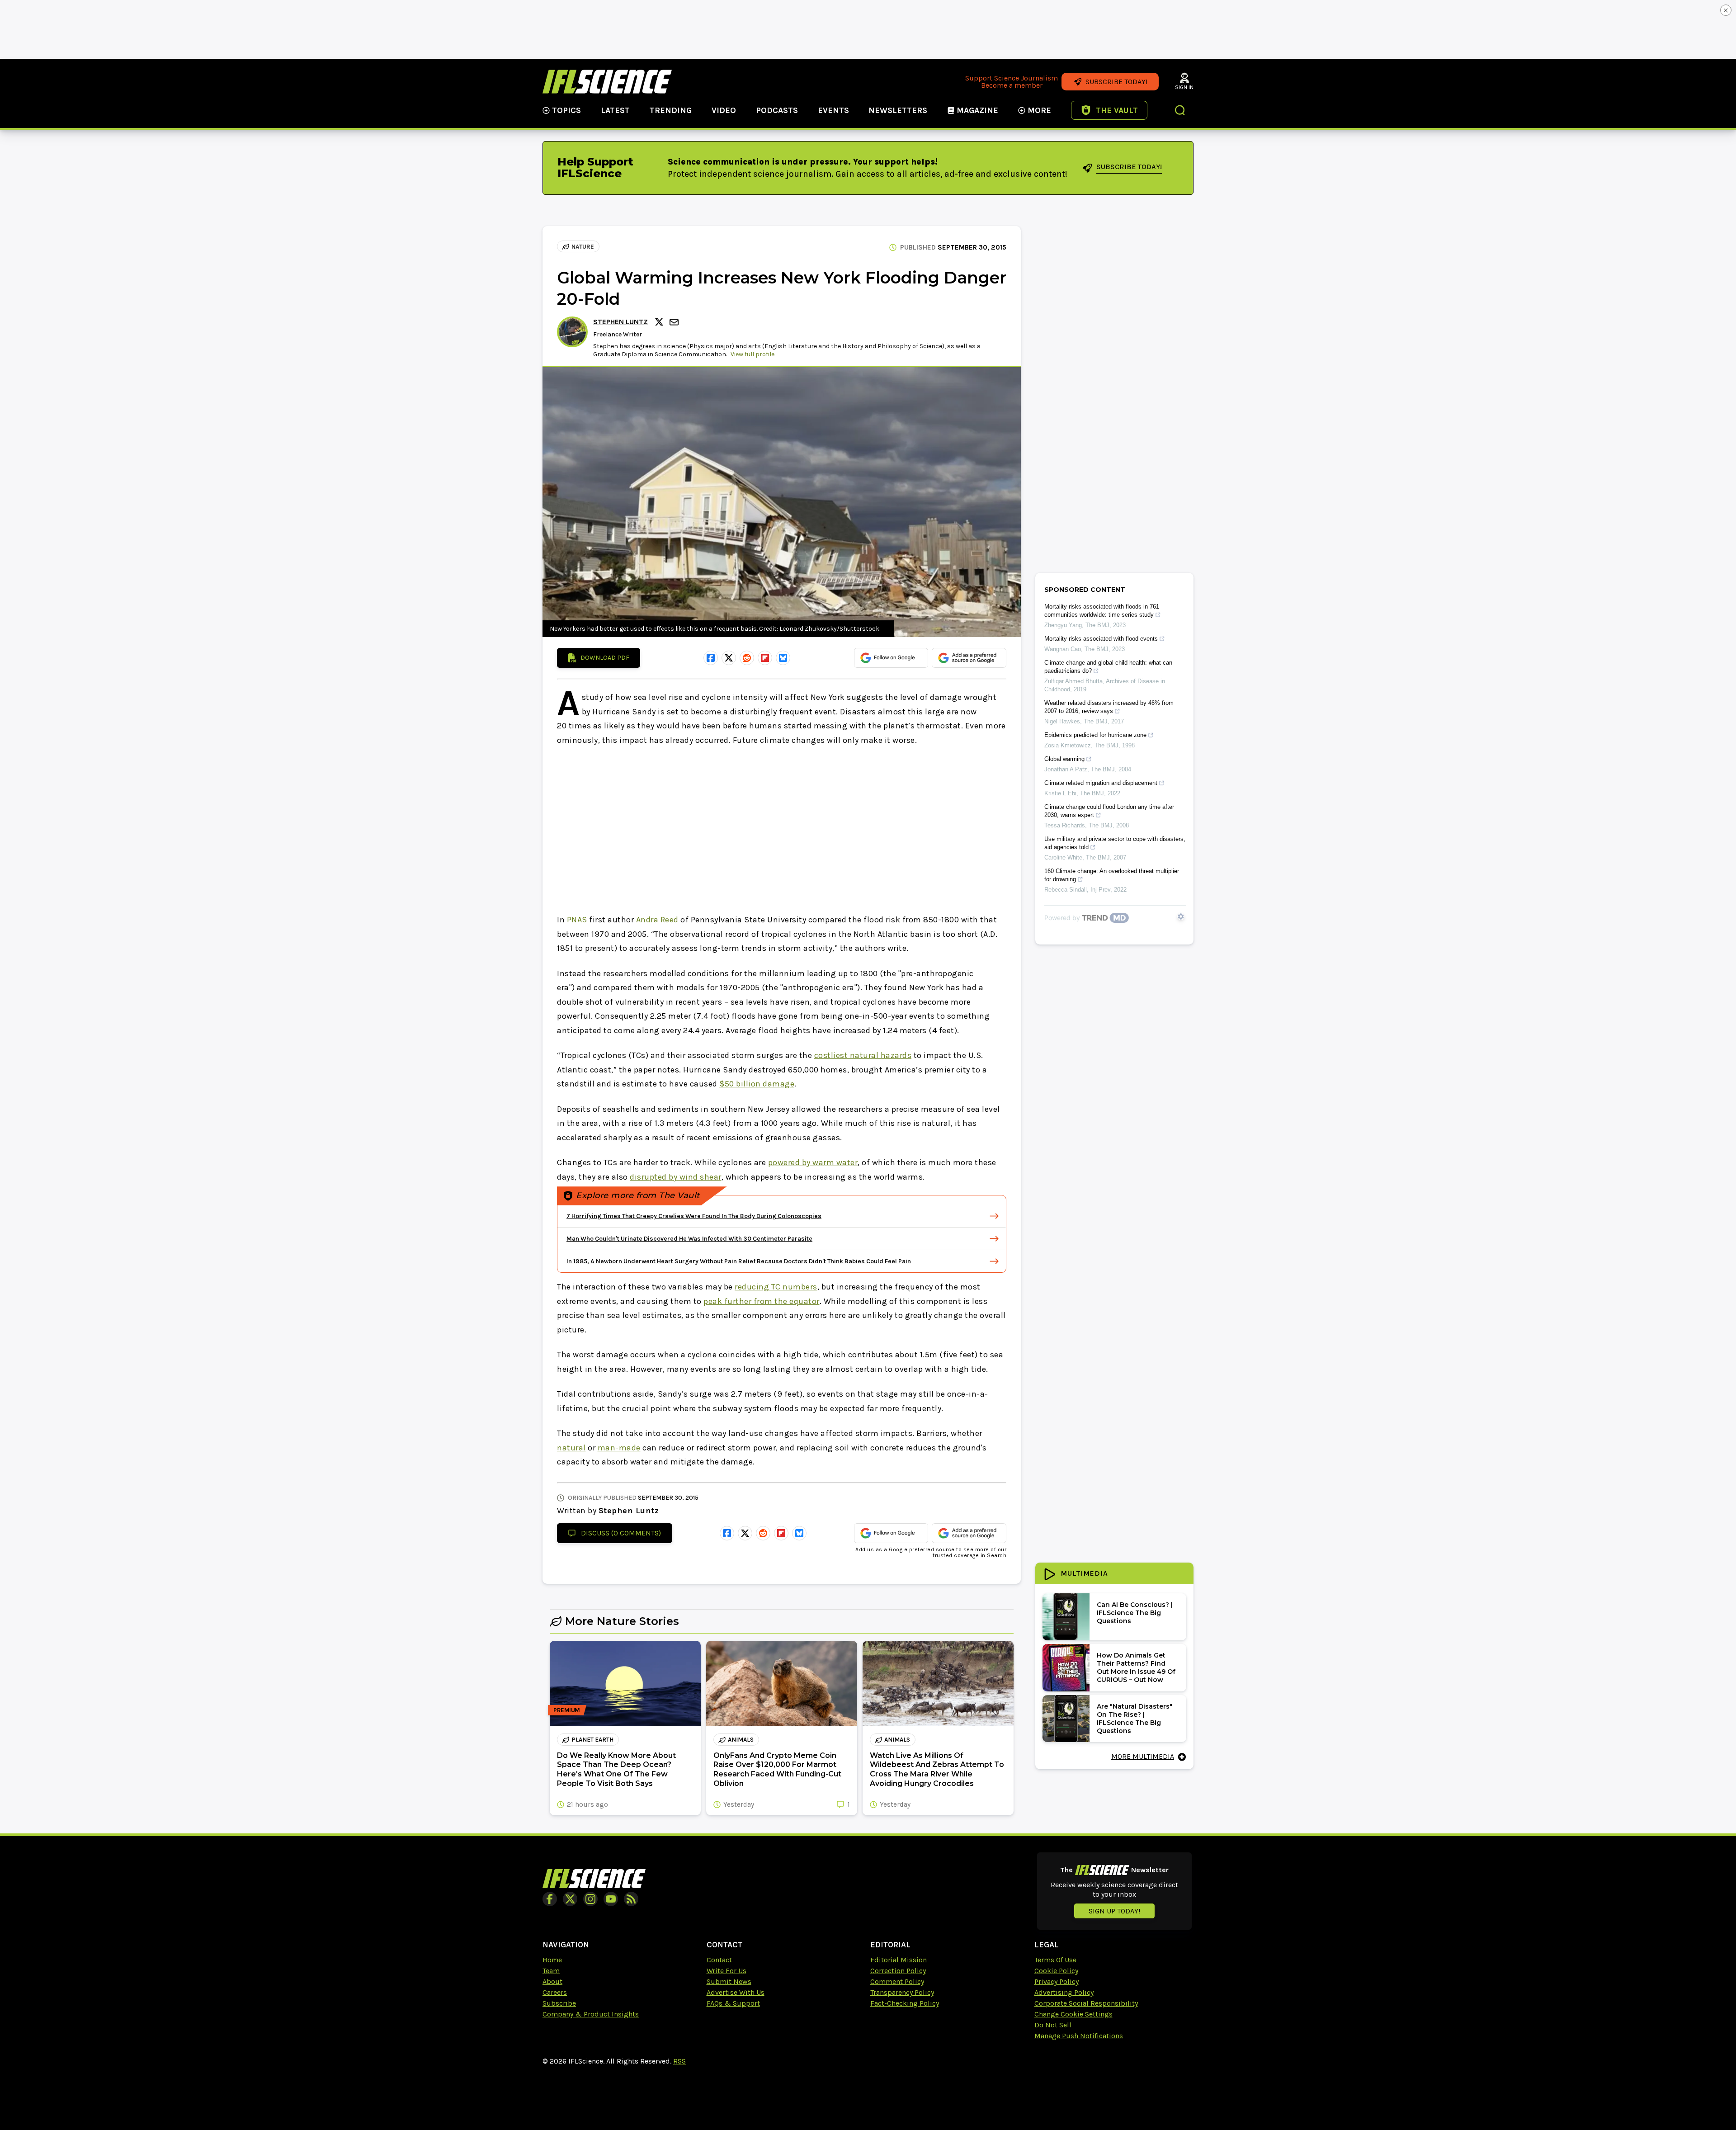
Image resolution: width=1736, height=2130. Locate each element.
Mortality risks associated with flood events (1101, 639)
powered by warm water (813, 1162)
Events (833, 110)
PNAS (577, 920)
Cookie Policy (1056, 1971)
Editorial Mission (899, 1960)
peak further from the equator (762, 1301)
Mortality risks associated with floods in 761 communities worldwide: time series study (1102, 611)
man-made (619, 1448)
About (552, 1981)
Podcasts (777, 110)
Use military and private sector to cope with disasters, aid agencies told (1115, 843)
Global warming (1064, 759)
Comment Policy (897, 1981)
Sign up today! (1114, 1911)
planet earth (592, 1740)
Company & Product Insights (591, 2014)
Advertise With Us (736, 1992)
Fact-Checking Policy (905, 2003)
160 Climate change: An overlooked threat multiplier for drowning (1112, 875)
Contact (719, 1960)
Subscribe (559, 2003)
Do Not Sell (1053, 2025)
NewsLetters (898, 110)
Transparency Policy (902, 1992)
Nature (583, 247)
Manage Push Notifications (1079, 2036)
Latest (615, 110)
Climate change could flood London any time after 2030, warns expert (1109, 811)
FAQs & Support (733, 2003)
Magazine (977, 110)
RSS (679, 2061)
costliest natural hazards (863, 1055)
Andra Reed (657, 920)
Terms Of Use (1055, 1960)
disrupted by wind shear (676, 1177)
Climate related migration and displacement (1101, 783)
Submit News (729, 1981)
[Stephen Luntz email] (675, 322)
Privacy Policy (1057, 1981)
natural (571, 1448)
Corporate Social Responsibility (1086, 2003)
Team (551, 1971)
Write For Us (726, 1971)
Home (552, 1960)
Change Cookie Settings (1073, 2014)
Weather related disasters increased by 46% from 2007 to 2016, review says (1109, 707)
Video (724, 110)
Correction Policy (898, 1971)
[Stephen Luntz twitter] (660, 322)
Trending (671, 110)
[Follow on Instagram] (590, 1899)
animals (741, 1740)
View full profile (752, 354)
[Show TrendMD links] (1181, 916)
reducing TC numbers (776, 1287)
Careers (555, 1992)
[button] (1180, 111)
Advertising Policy (1064, 1992)
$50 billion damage (757, 1084)
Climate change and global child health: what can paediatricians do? (1108, 667)
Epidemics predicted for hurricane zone (1095, 735)
